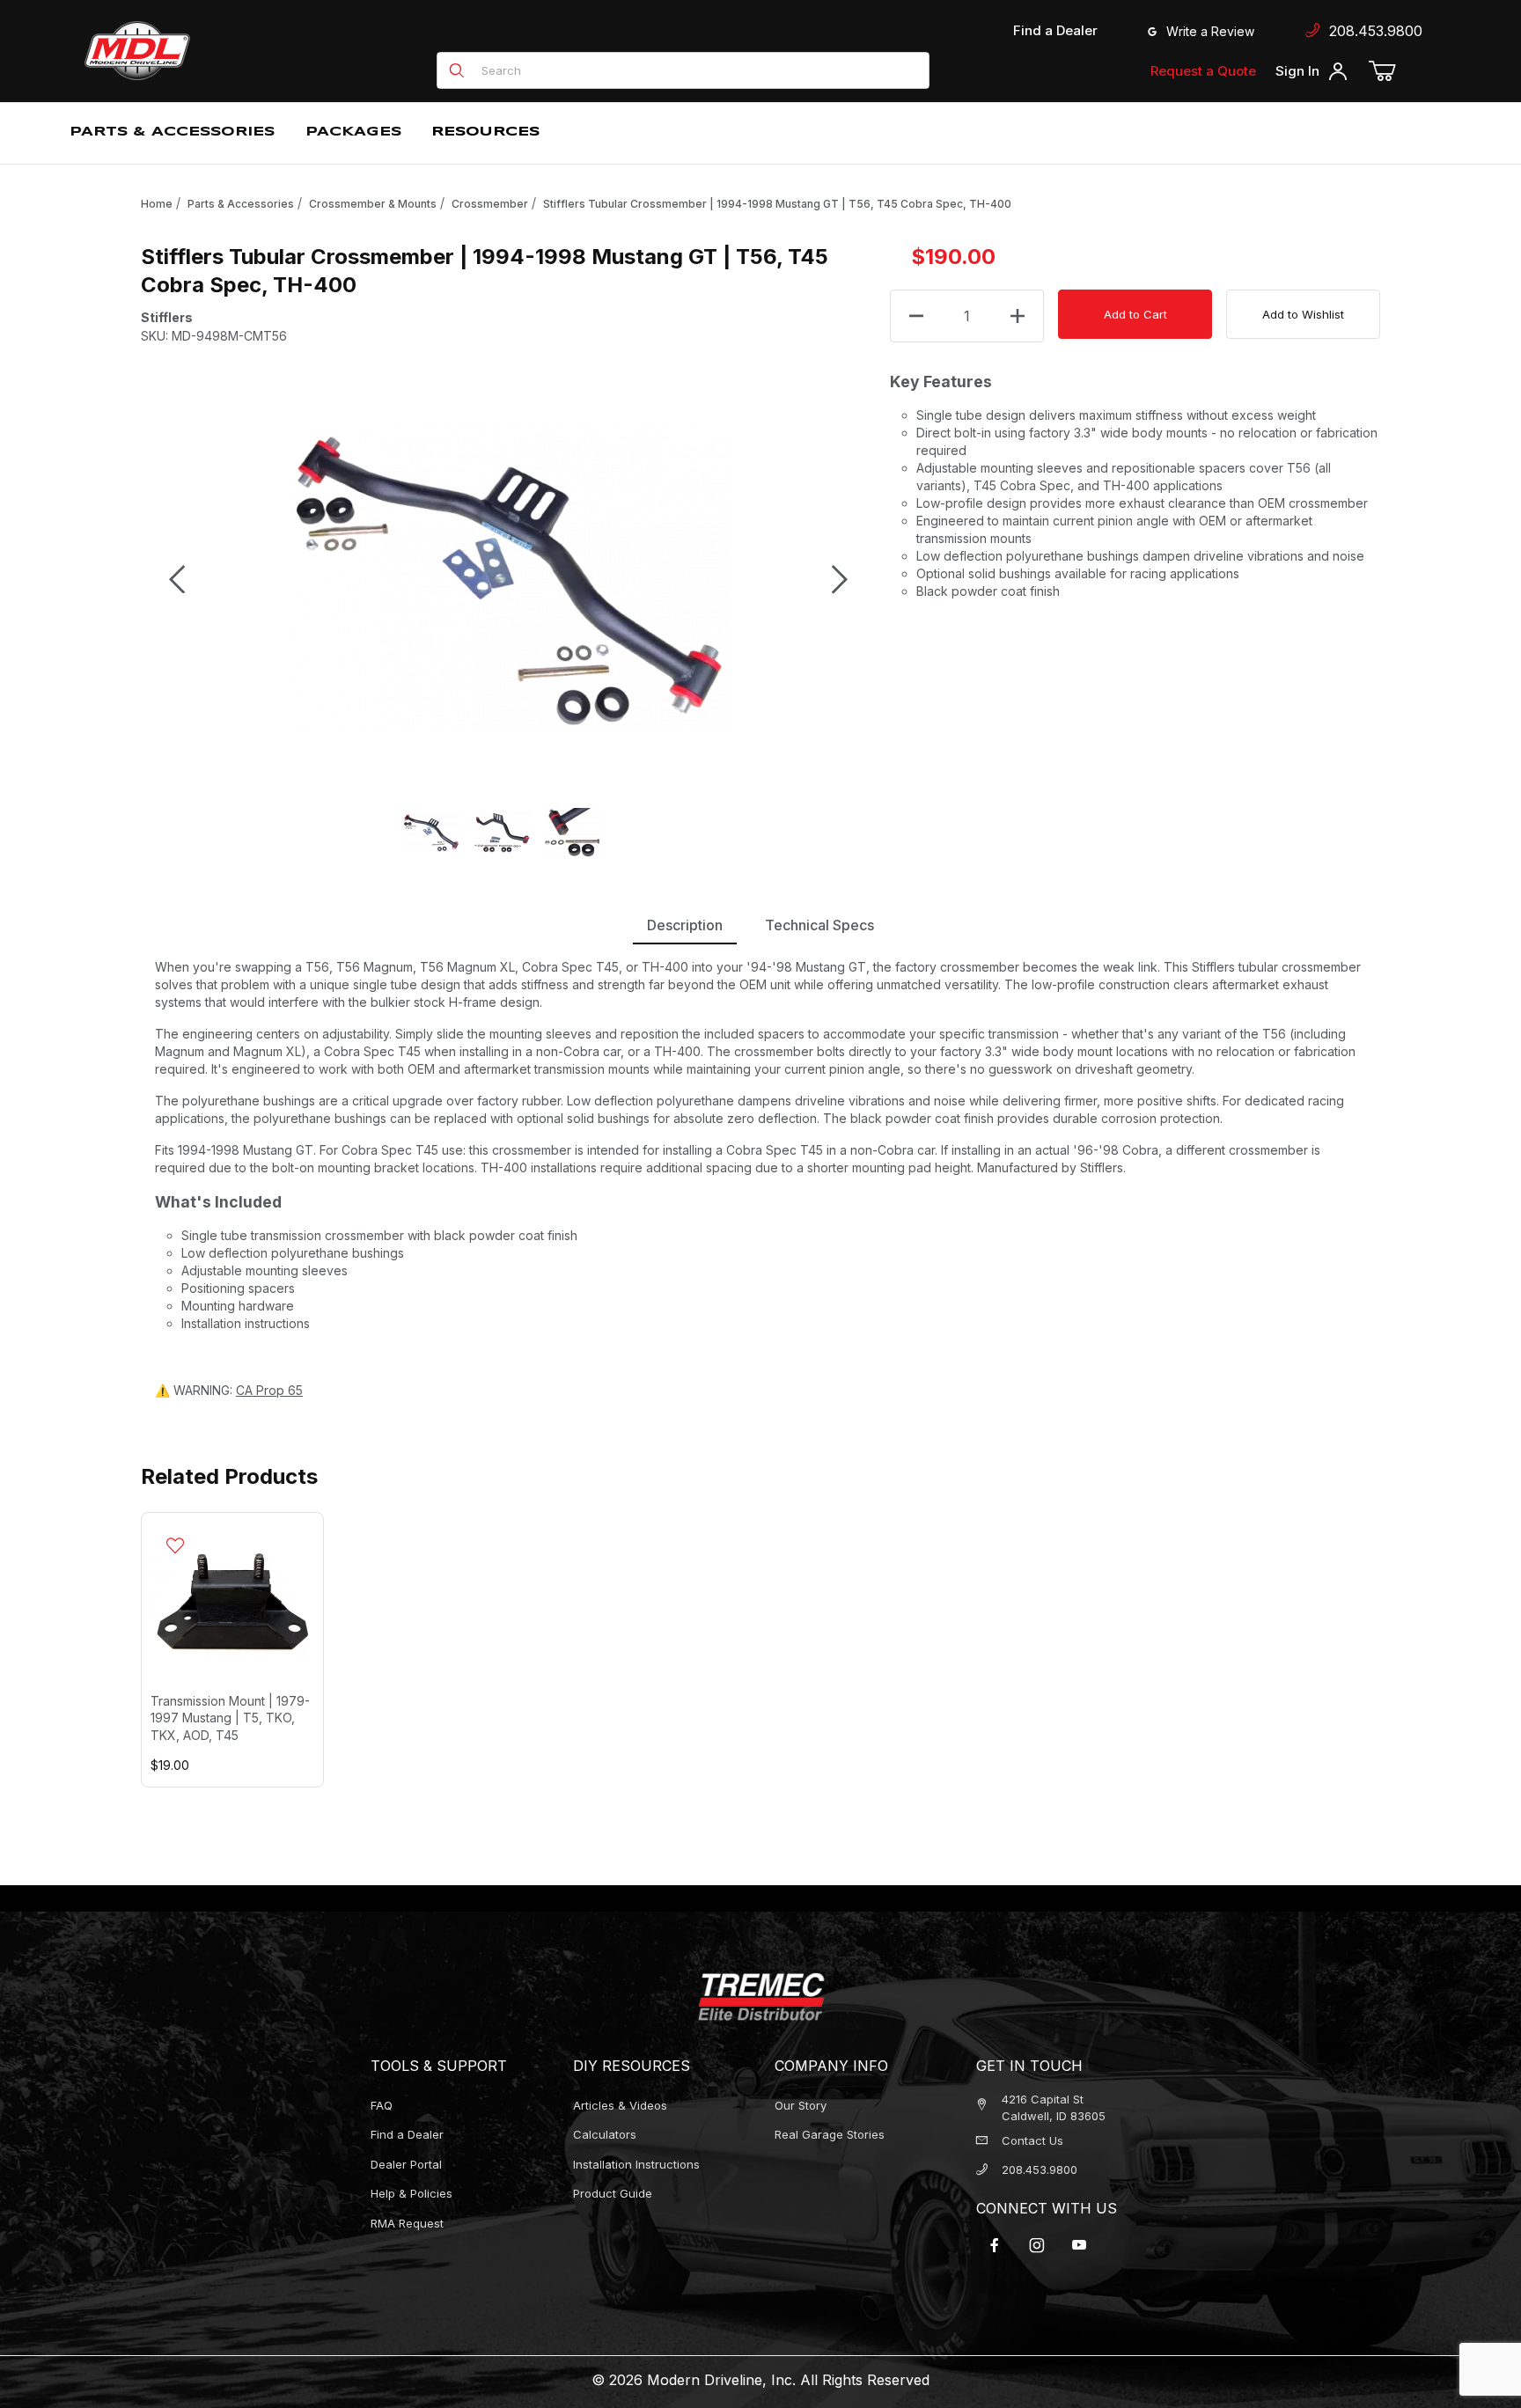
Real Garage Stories (830, 2134)
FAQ (382, 2105)
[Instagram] (1037, 2245)
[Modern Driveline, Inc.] (217, 51)
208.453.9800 (1371, 31)
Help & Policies (411, 2193)
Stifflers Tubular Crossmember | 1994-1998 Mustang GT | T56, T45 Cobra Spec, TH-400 (777, 204)
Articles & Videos (620, 2105)
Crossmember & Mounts (373, 204)
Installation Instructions (636, 2164)
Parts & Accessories (241, 204)
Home (157, 204)
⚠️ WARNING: (229, 1390)
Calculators (605, 2134)
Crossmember (490, 204)
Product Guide (613, 2193)
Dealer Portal (406, 2164)
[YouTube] (1079, 2245)
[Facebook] (995, 2245)
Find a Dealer (1055, 30)
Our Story (801, 2105)
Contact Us (1032, 2140)
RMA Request (407, 2223)
